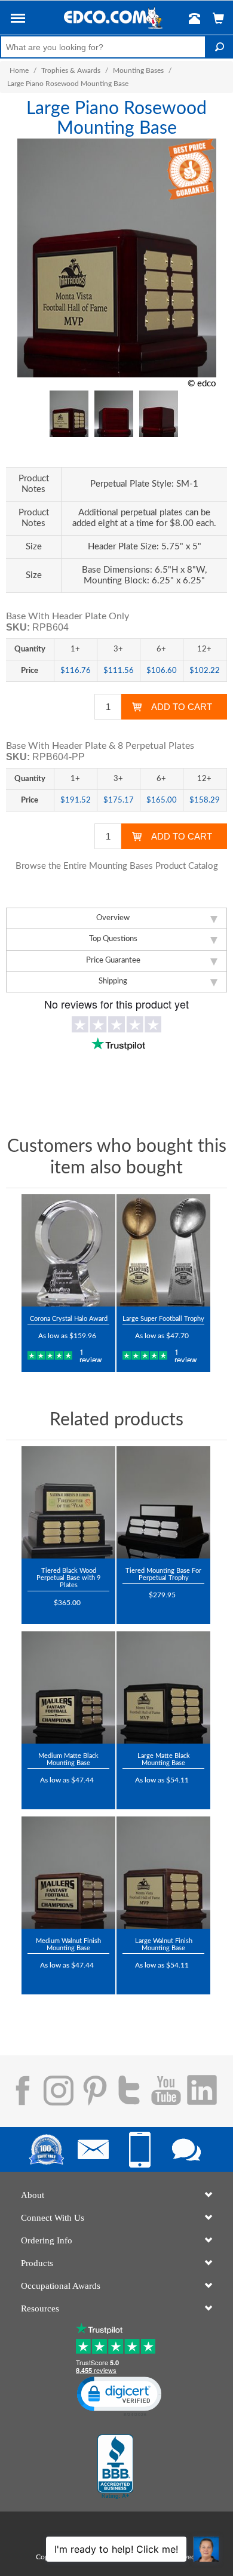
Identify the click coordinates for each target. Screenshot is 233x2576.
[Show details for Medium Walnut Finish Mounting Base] (68, 1873)
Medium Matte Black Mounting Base (68, 1759)
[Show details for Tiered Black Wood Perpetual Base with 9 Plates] (68, 1502)
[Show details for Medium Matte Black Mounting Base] (68, 1687)
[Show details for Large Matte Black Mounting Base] (163, 1687)
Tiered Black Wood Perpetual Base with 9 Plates (68, 1578)
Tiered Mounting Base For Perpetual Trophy (163, 1574)
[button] (18, 20)
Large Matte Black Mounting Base (164, 1759)
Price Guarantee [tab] (113, 960)
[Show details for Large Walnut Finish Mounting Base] (163, 1873)
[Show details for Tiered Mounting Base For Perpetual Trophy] (163, 1502)
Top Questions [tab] (113, 939)
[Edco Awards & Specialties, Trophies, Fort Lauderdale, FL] (115, 2467)
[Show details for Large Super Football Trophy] (163, 1250)
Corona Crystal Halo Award (69, 1319)
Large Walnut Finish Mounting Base (164, 1945)
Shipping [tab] (113, 981)
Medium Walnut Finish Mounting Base (68, 1945)
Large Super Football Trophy (163, 1319)
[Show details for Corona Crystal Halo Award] (68, 1250)
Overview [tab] (113, 918)
